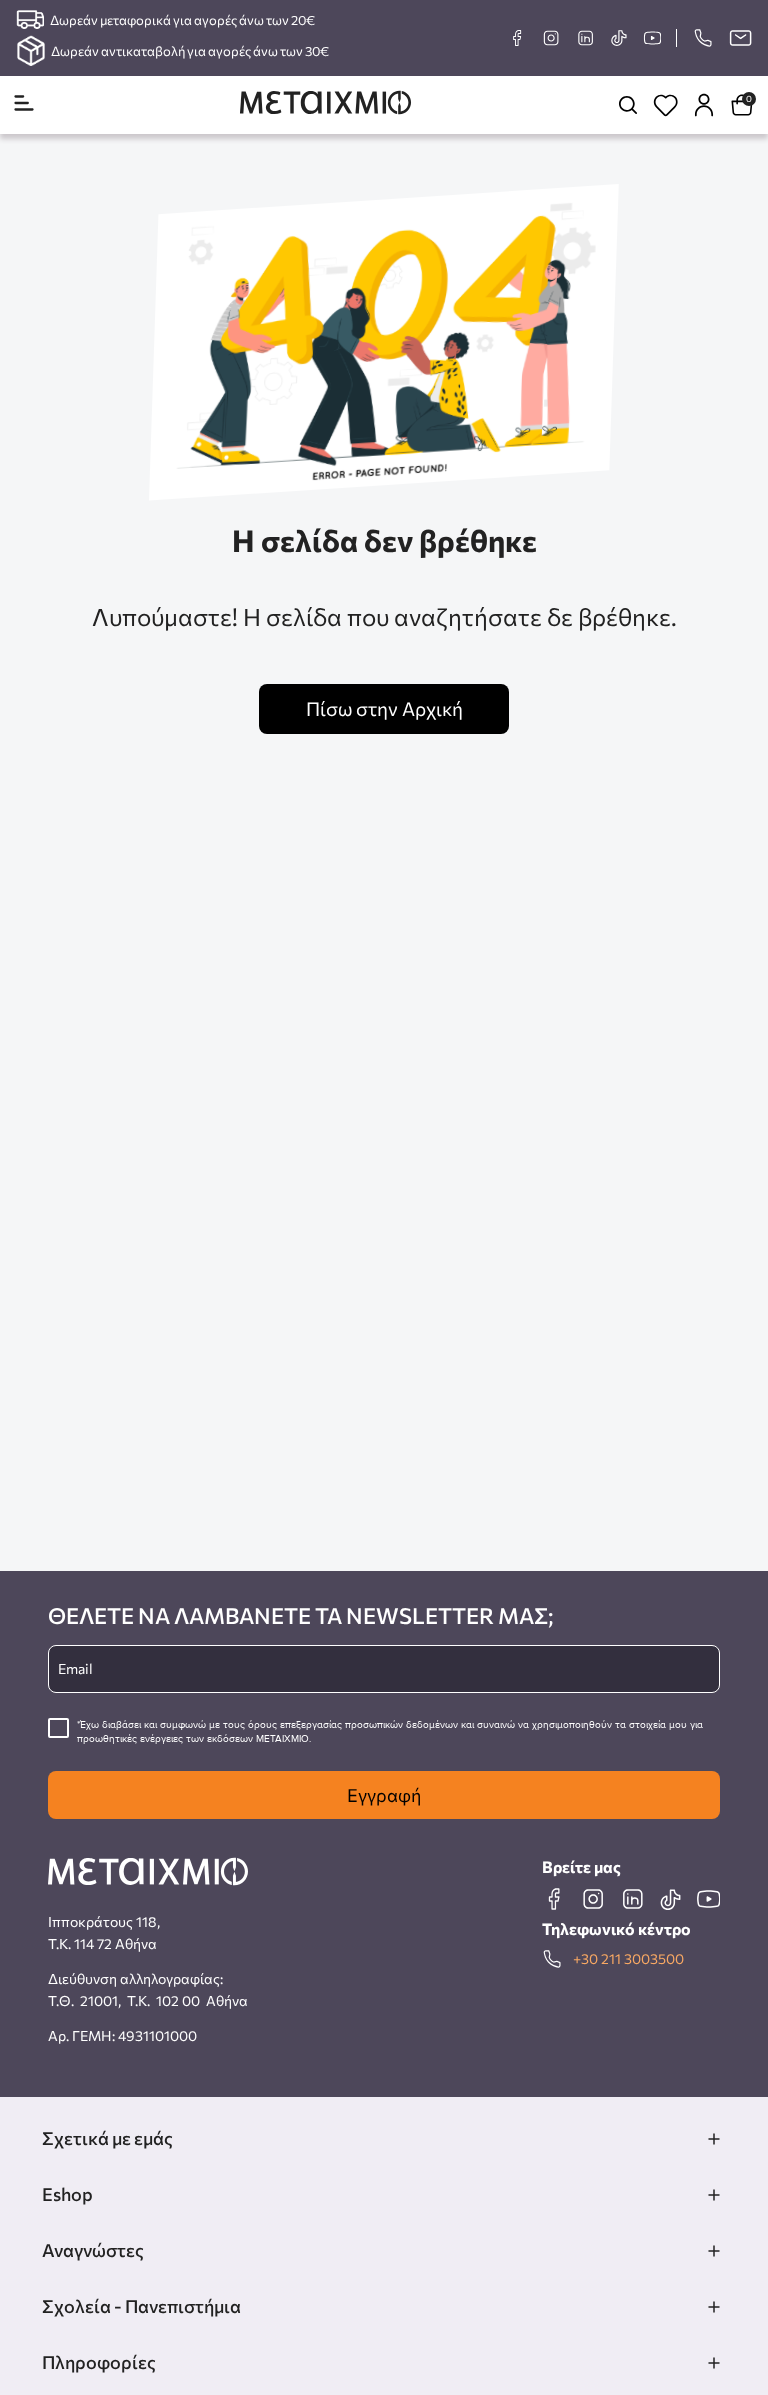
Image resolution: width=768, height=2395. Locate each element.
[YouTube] (652, 38)
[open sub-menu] (714, 2139)
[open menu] (24, 104)
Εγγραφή (384, 1795)
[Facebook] (517, 38)
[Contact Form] (740, 38)
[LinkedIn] (585, 38)
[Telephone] (702, 38)
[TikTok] (618, 37)
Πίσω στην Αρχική (384, 708)
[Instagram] (551, 38)
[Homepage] (325, 104)
